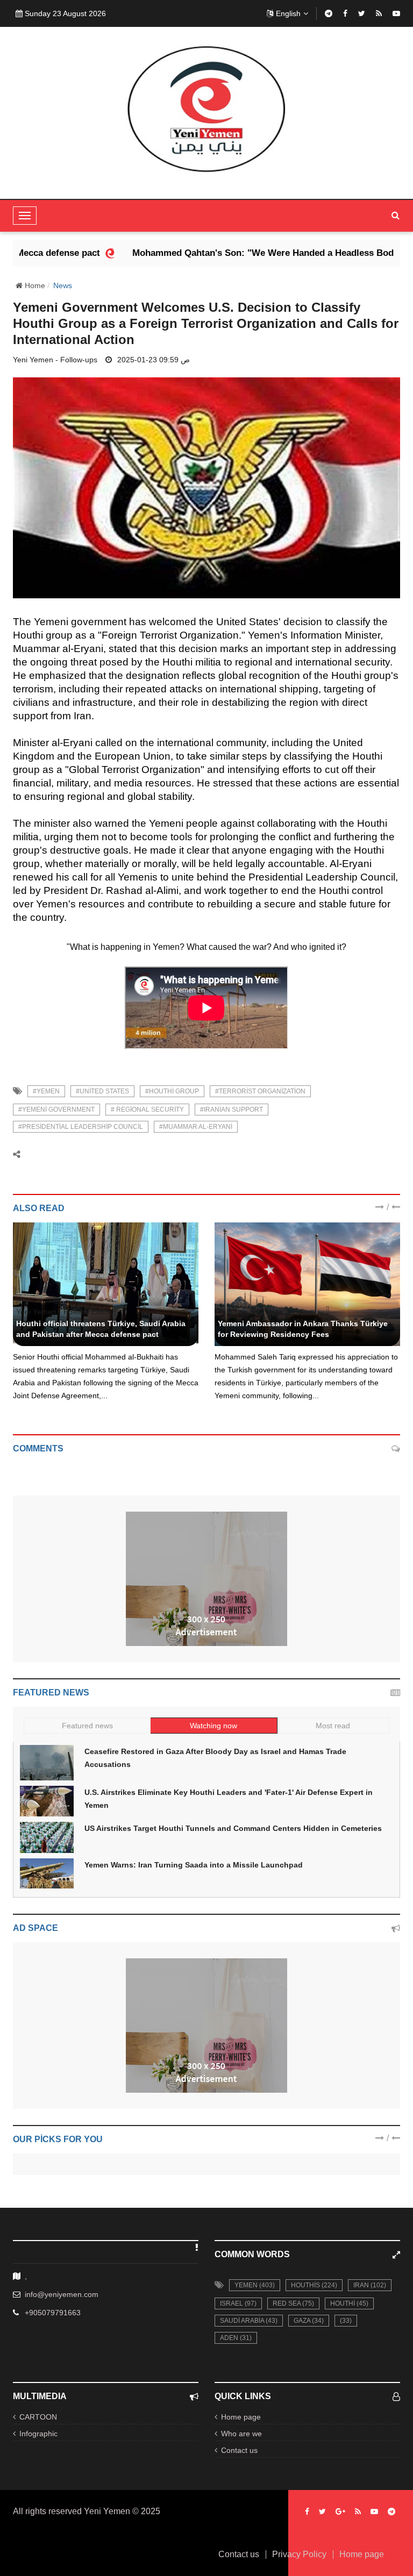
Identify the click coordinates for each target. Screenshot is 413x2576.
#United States (102, 1091)
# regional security (147, 1110)
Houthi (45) (349, 2303)
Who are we (241, 2434)
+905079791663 (53, 2313)
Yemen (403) (255, 2285)
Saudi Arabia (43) (249, 2321)
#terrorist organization (260, 1091)
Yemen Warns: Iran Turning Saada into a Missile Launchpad (194, 1865)
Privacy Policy (299, 2554)
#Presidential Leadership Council (81, 1127)
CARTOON (38, 2417)
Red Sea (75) (293, 2303)
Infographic (38, 2434)
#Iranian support (232, 1110)
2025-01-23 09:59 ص (154, 360)
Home (34, 285)
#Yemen (46, 1091)
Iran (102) (370, 2285)
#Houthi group (172, 1091)
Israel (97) (238, 2303)
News (63, 285)
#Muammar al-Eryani (196, 1127)
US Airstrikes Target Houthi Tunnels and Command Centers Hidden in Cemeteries (233, 1828)
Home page (241, 2417)
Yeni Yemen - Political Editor (64, 1312)
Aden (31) (236, 2338)
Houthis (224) (314, 2285)
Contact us (239, 2450)
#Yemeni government (56, 1110)
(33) (346, 2321)
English (288, 13)
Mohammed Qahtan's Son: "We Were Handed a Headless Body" (221, 253)
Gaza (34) (309, 2321)
